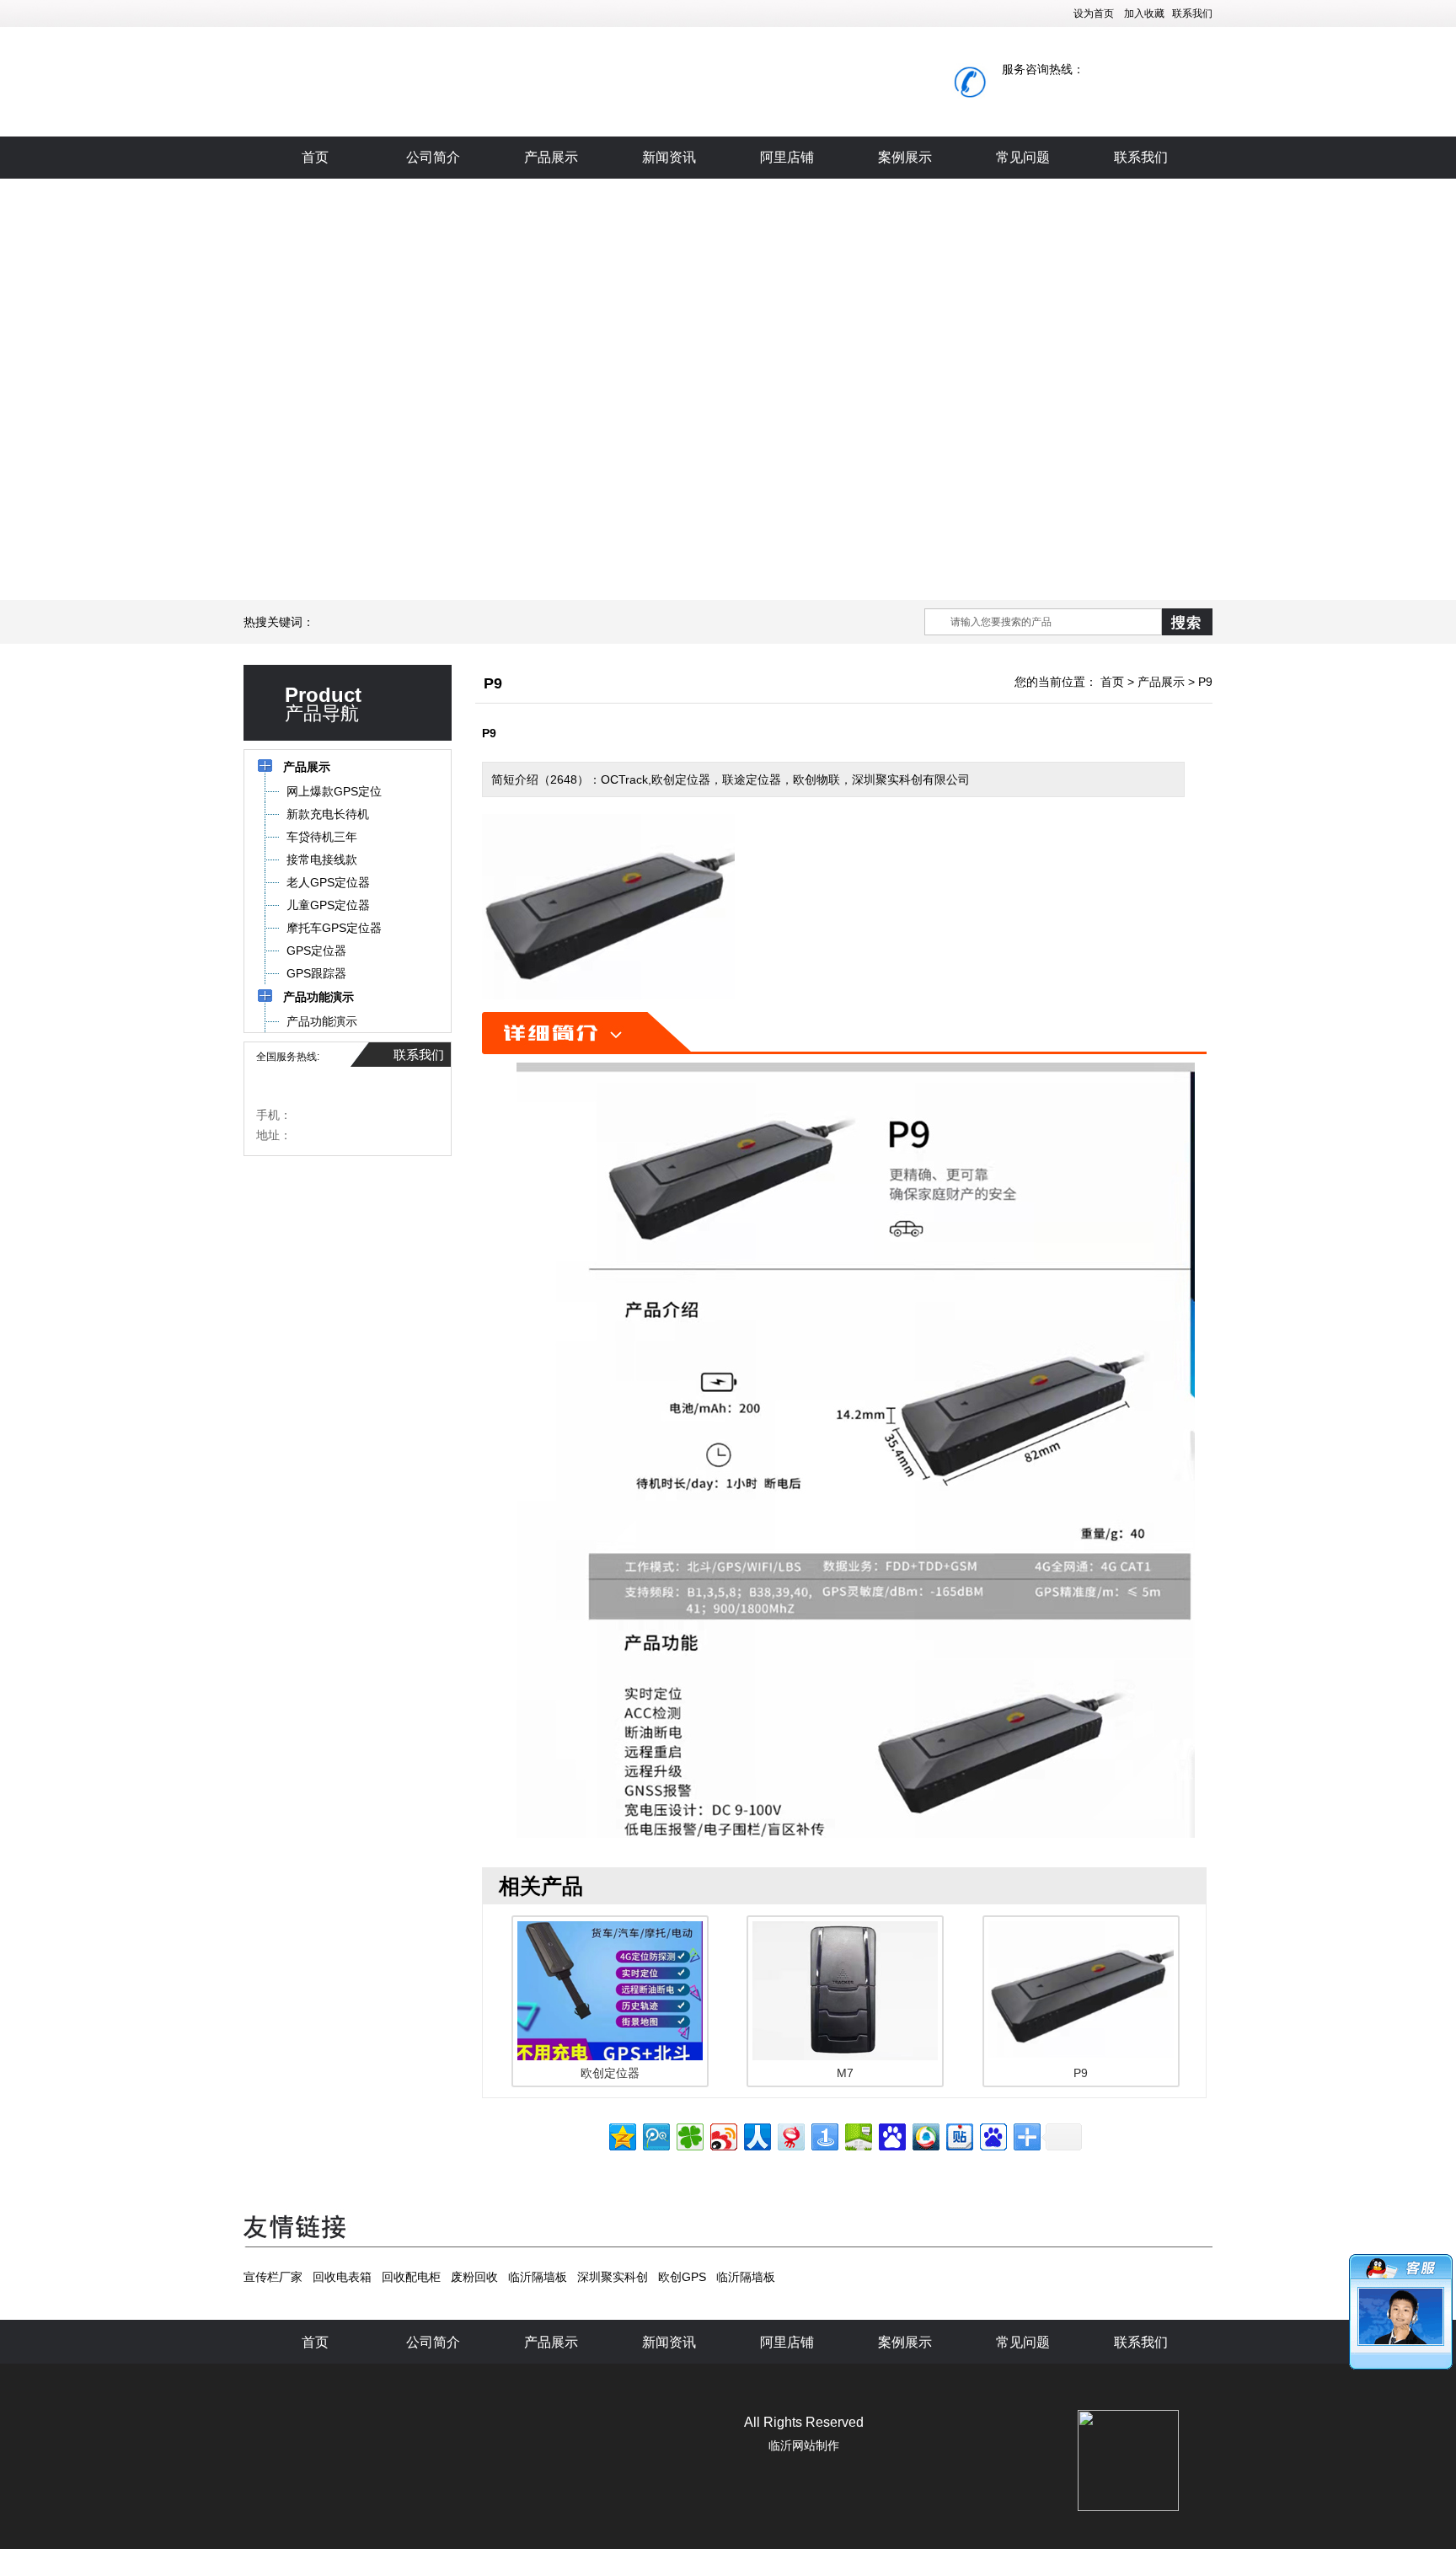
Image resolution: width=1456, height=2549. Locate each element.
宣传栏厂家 (273, 2277)
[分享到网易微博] (790, 2135)
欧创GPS (682, 2277)
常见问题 (1023, 157)
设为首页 (1094, 13)
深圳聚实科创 (613, 2277)
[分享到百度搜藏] (891, 2135)
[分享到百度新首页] (992, 2135)
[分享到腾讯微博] (655, 2135)
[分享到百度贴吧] (958, 2135)
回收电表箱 (342, 2277)
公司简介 (433, 157)
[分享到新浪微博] (723, 2135)
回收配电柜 (411, 2277)
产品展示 (551, 157)
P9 (1205, 682)
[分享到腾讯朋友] (689, 2135)
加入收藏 (1144, 13)
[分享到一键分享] (824, 2135)
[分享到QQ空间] (621, 2135)
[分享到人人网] (756, 2135)
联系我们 (1192, 13)
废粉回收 (474, 2277)
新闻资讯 (669, 157)
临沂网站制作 (804, 2445)
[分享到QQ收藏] (925, 2135)
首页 (315, 157)
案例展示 (905, 157)
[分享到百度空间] (857, 2135)
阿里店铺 (787, 157)
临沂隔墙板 (538, 2277)
